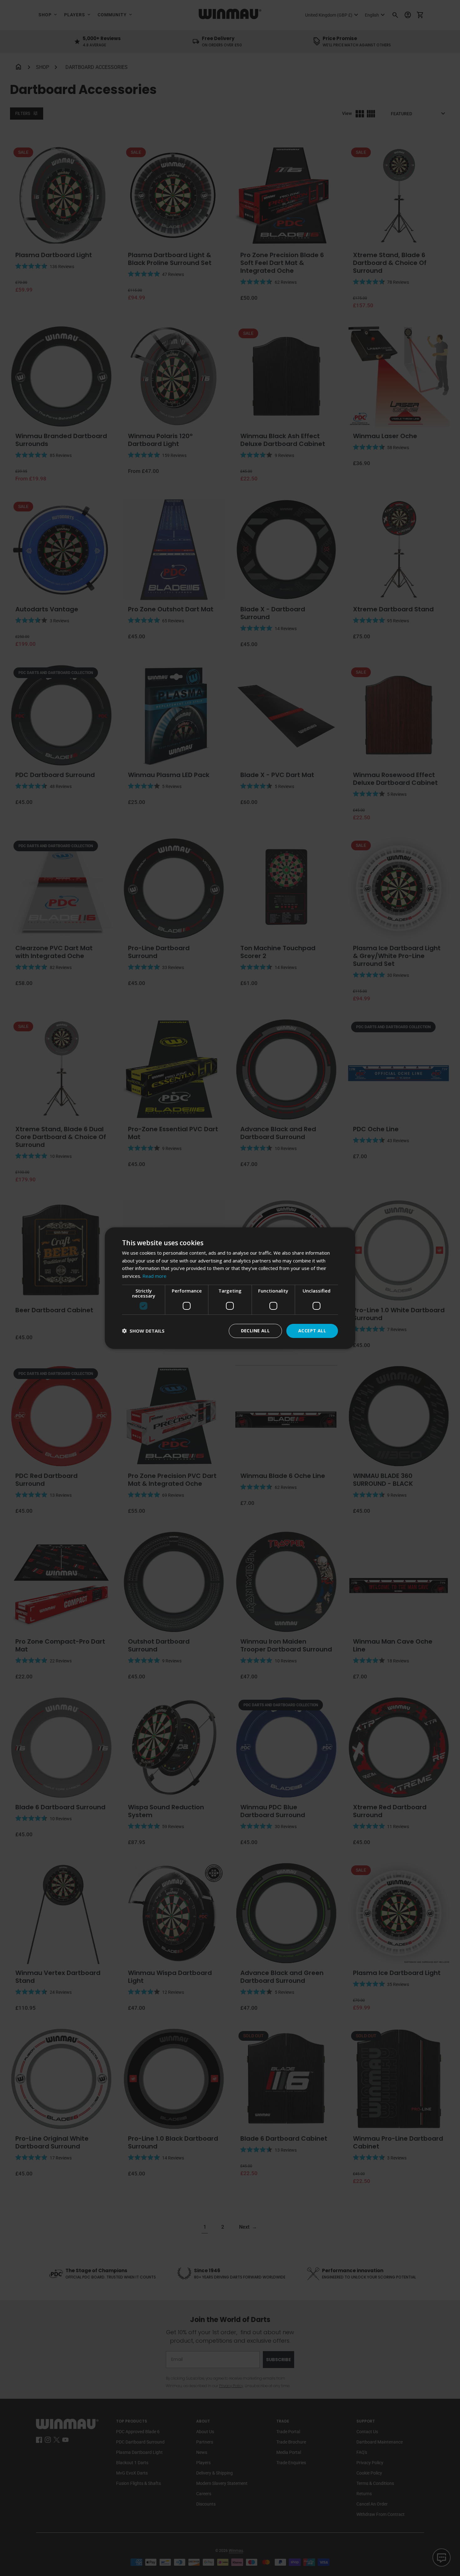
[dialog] (230, 1288)
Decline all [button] (255, 1331)
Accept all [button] (312, 1331)
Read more (154, 1276)
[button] (143, 1331)
